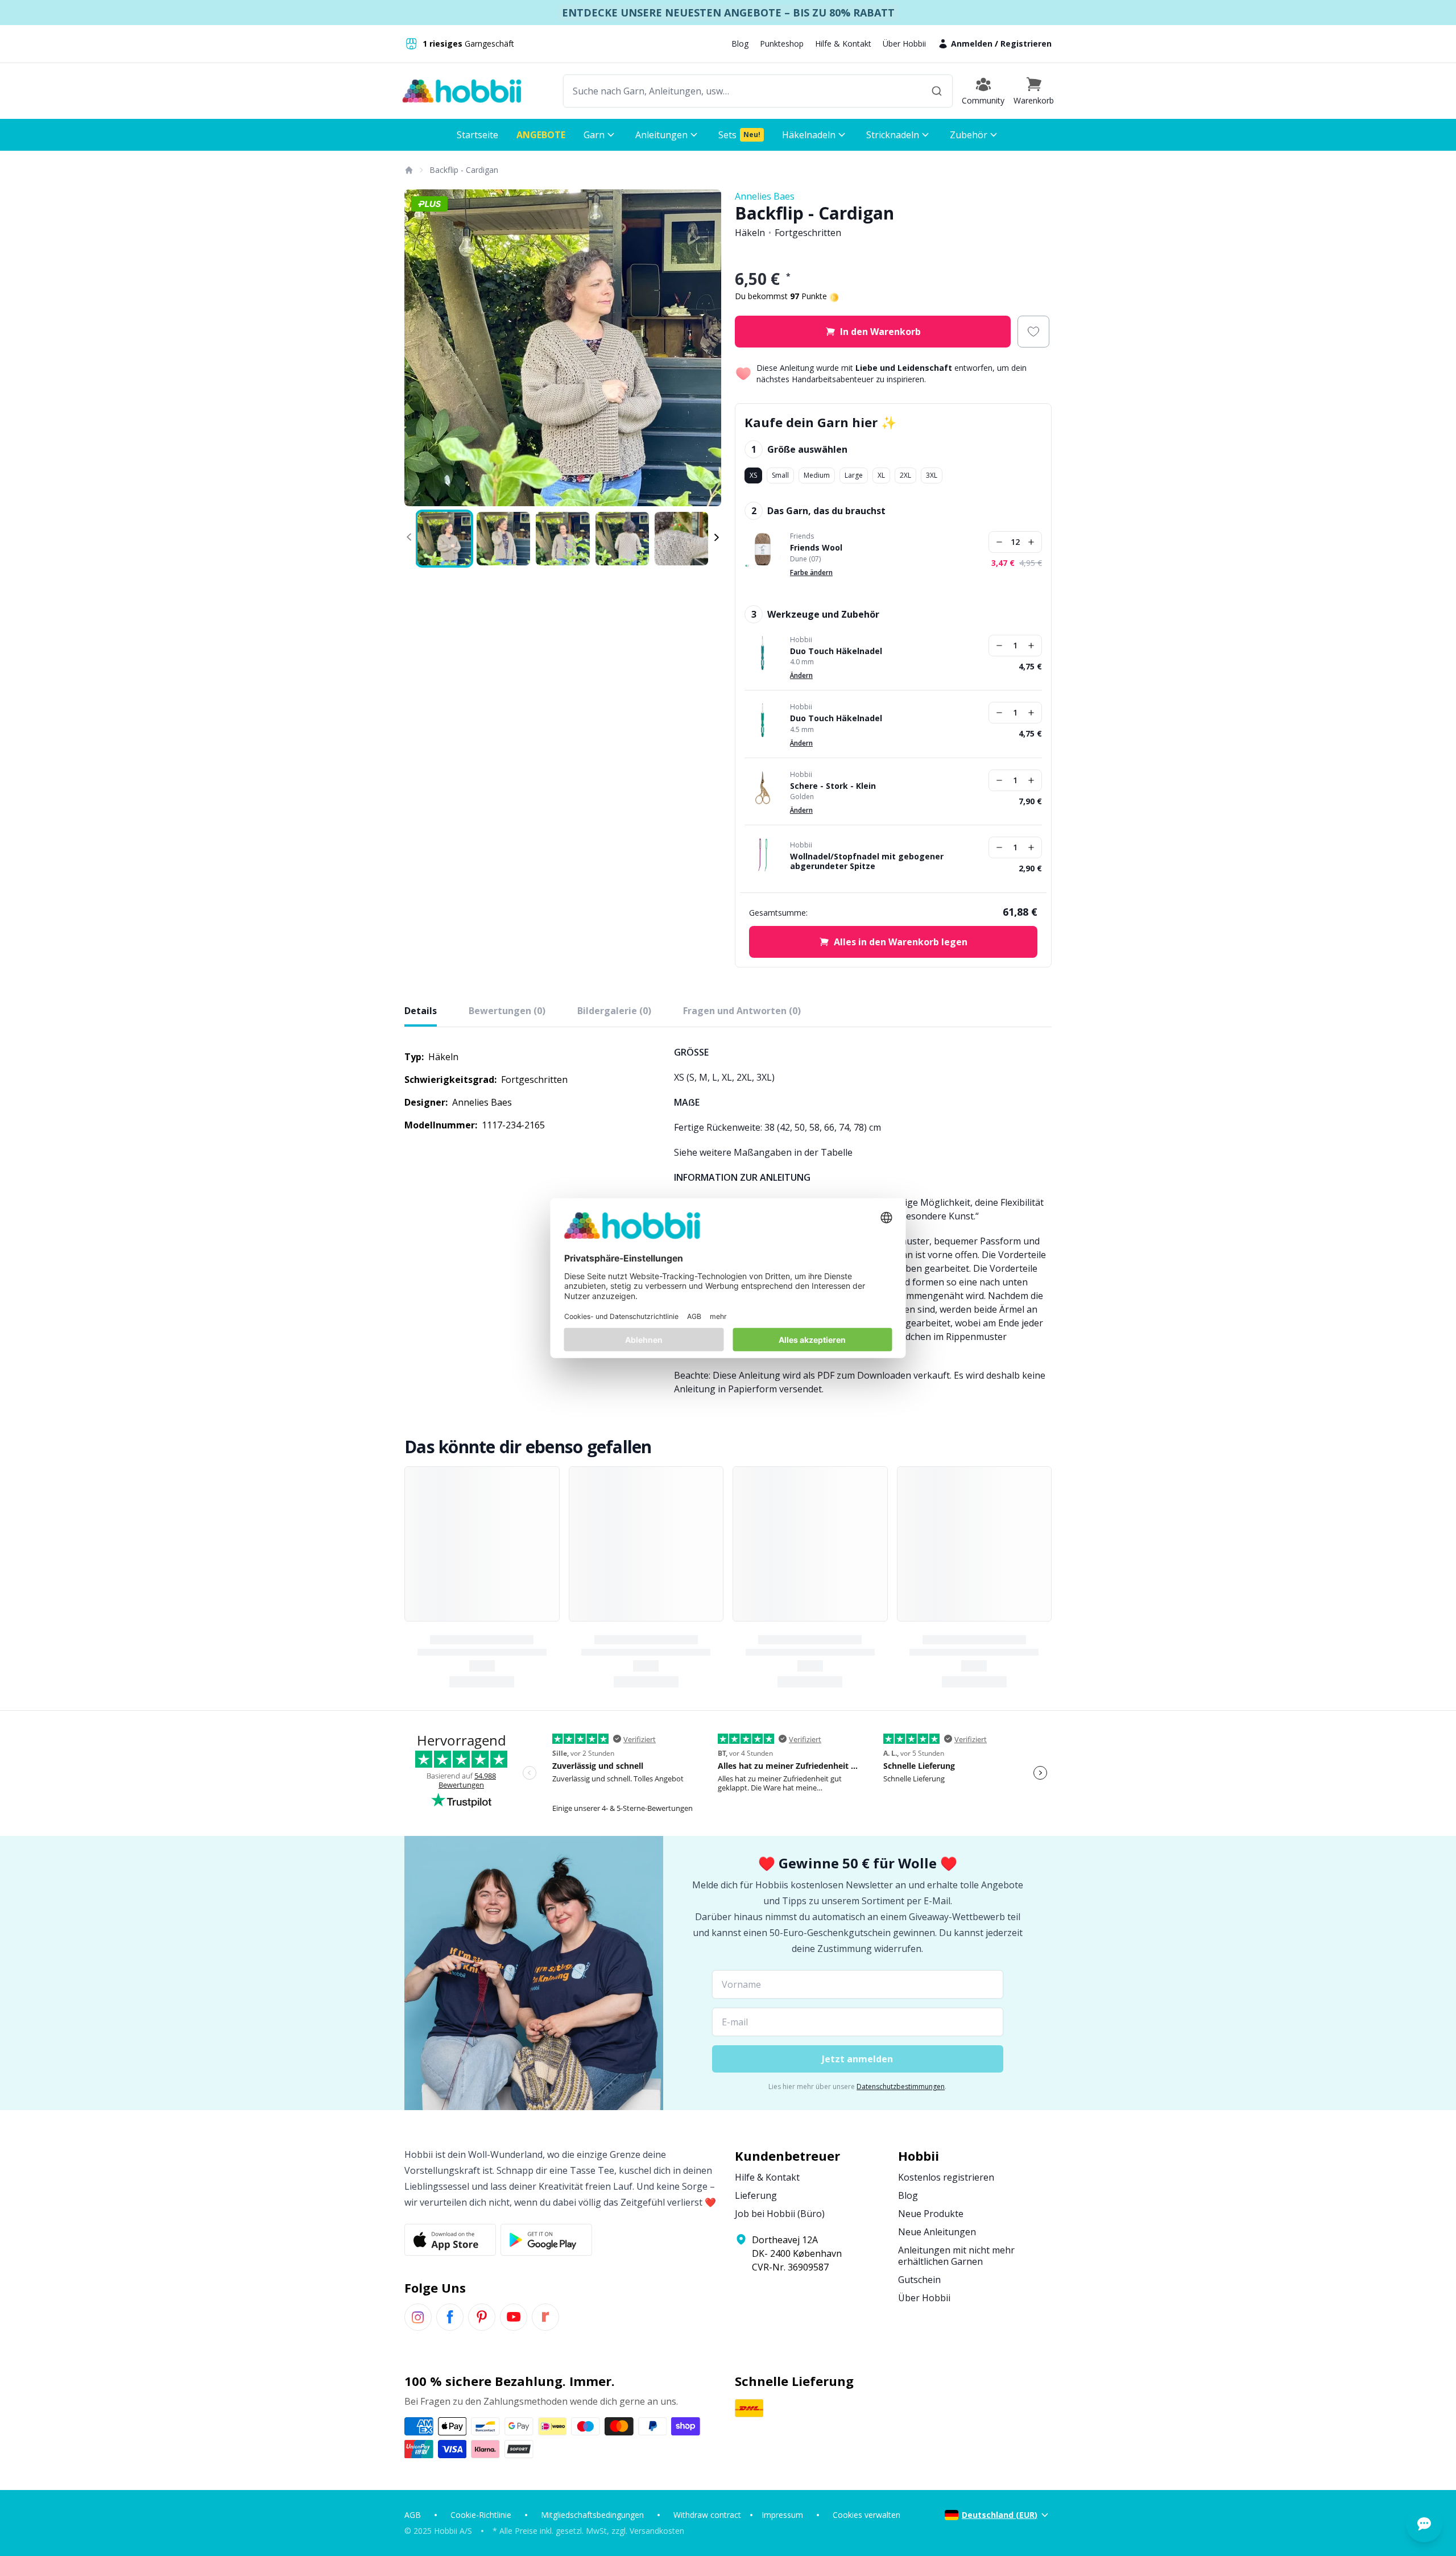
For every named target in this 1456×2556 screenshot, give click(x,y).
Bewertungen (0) (507, 1011)
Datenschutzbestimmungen (901, 2086)
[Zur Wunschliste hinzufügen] (1033, 332)
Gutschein (919, 2280)
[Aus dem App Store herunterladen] (450, 2240)
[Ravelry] (545, 2317)
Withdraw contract (707, 2515)
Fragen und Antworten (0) (742, 1011)
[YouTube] (514, 2317)
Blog (740, 44)
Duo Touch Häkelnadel (836, 651)
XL (881, 475)
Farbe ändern (811, 572)
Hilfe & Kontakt (843, 44)
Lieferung (756, 2195)
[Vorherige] (420, 348)
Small (780, 475)
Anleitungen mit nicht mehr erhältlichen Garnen (956, 2256)
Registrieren (1026, 44)
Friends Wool (816, 548)
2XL (905, 475)
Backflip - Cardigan (464, 170)
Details (421, 1011)
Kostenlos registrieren (946, 2177)
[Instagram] (418, 2317)
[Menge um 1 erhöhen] (1031, 542)
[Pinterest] (482, 2317)
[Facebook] (450, 2317)
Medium (817, 475)
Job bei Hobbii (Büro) (780, 2214)
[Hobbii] (462, 91)
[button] (1034, 91)
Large (854, 475)
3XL (932, 475)
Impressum (782, 2515)
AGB (413, 2515)
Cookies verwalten (866, 2515)
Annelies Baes (765, 196)
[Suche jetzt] (937, 91)
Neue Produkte (931, 2214)
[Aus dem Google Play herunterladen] (546, 2240)
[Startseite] (408, 170)
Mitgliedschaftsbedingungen (592, 2515)
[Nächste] (705, 348)
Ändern (801, 675)
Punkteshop (782, 44)
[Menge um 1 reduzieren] (999, 542)
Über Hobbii (904, 44)
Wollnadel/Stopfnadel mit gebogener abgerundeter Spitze (867, 861)
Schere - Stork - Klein (833, 786)
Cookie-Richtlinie (481, 2515)
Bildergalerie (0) (614, 1011)
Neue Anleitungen (937, 2232)
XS (753, 475)
